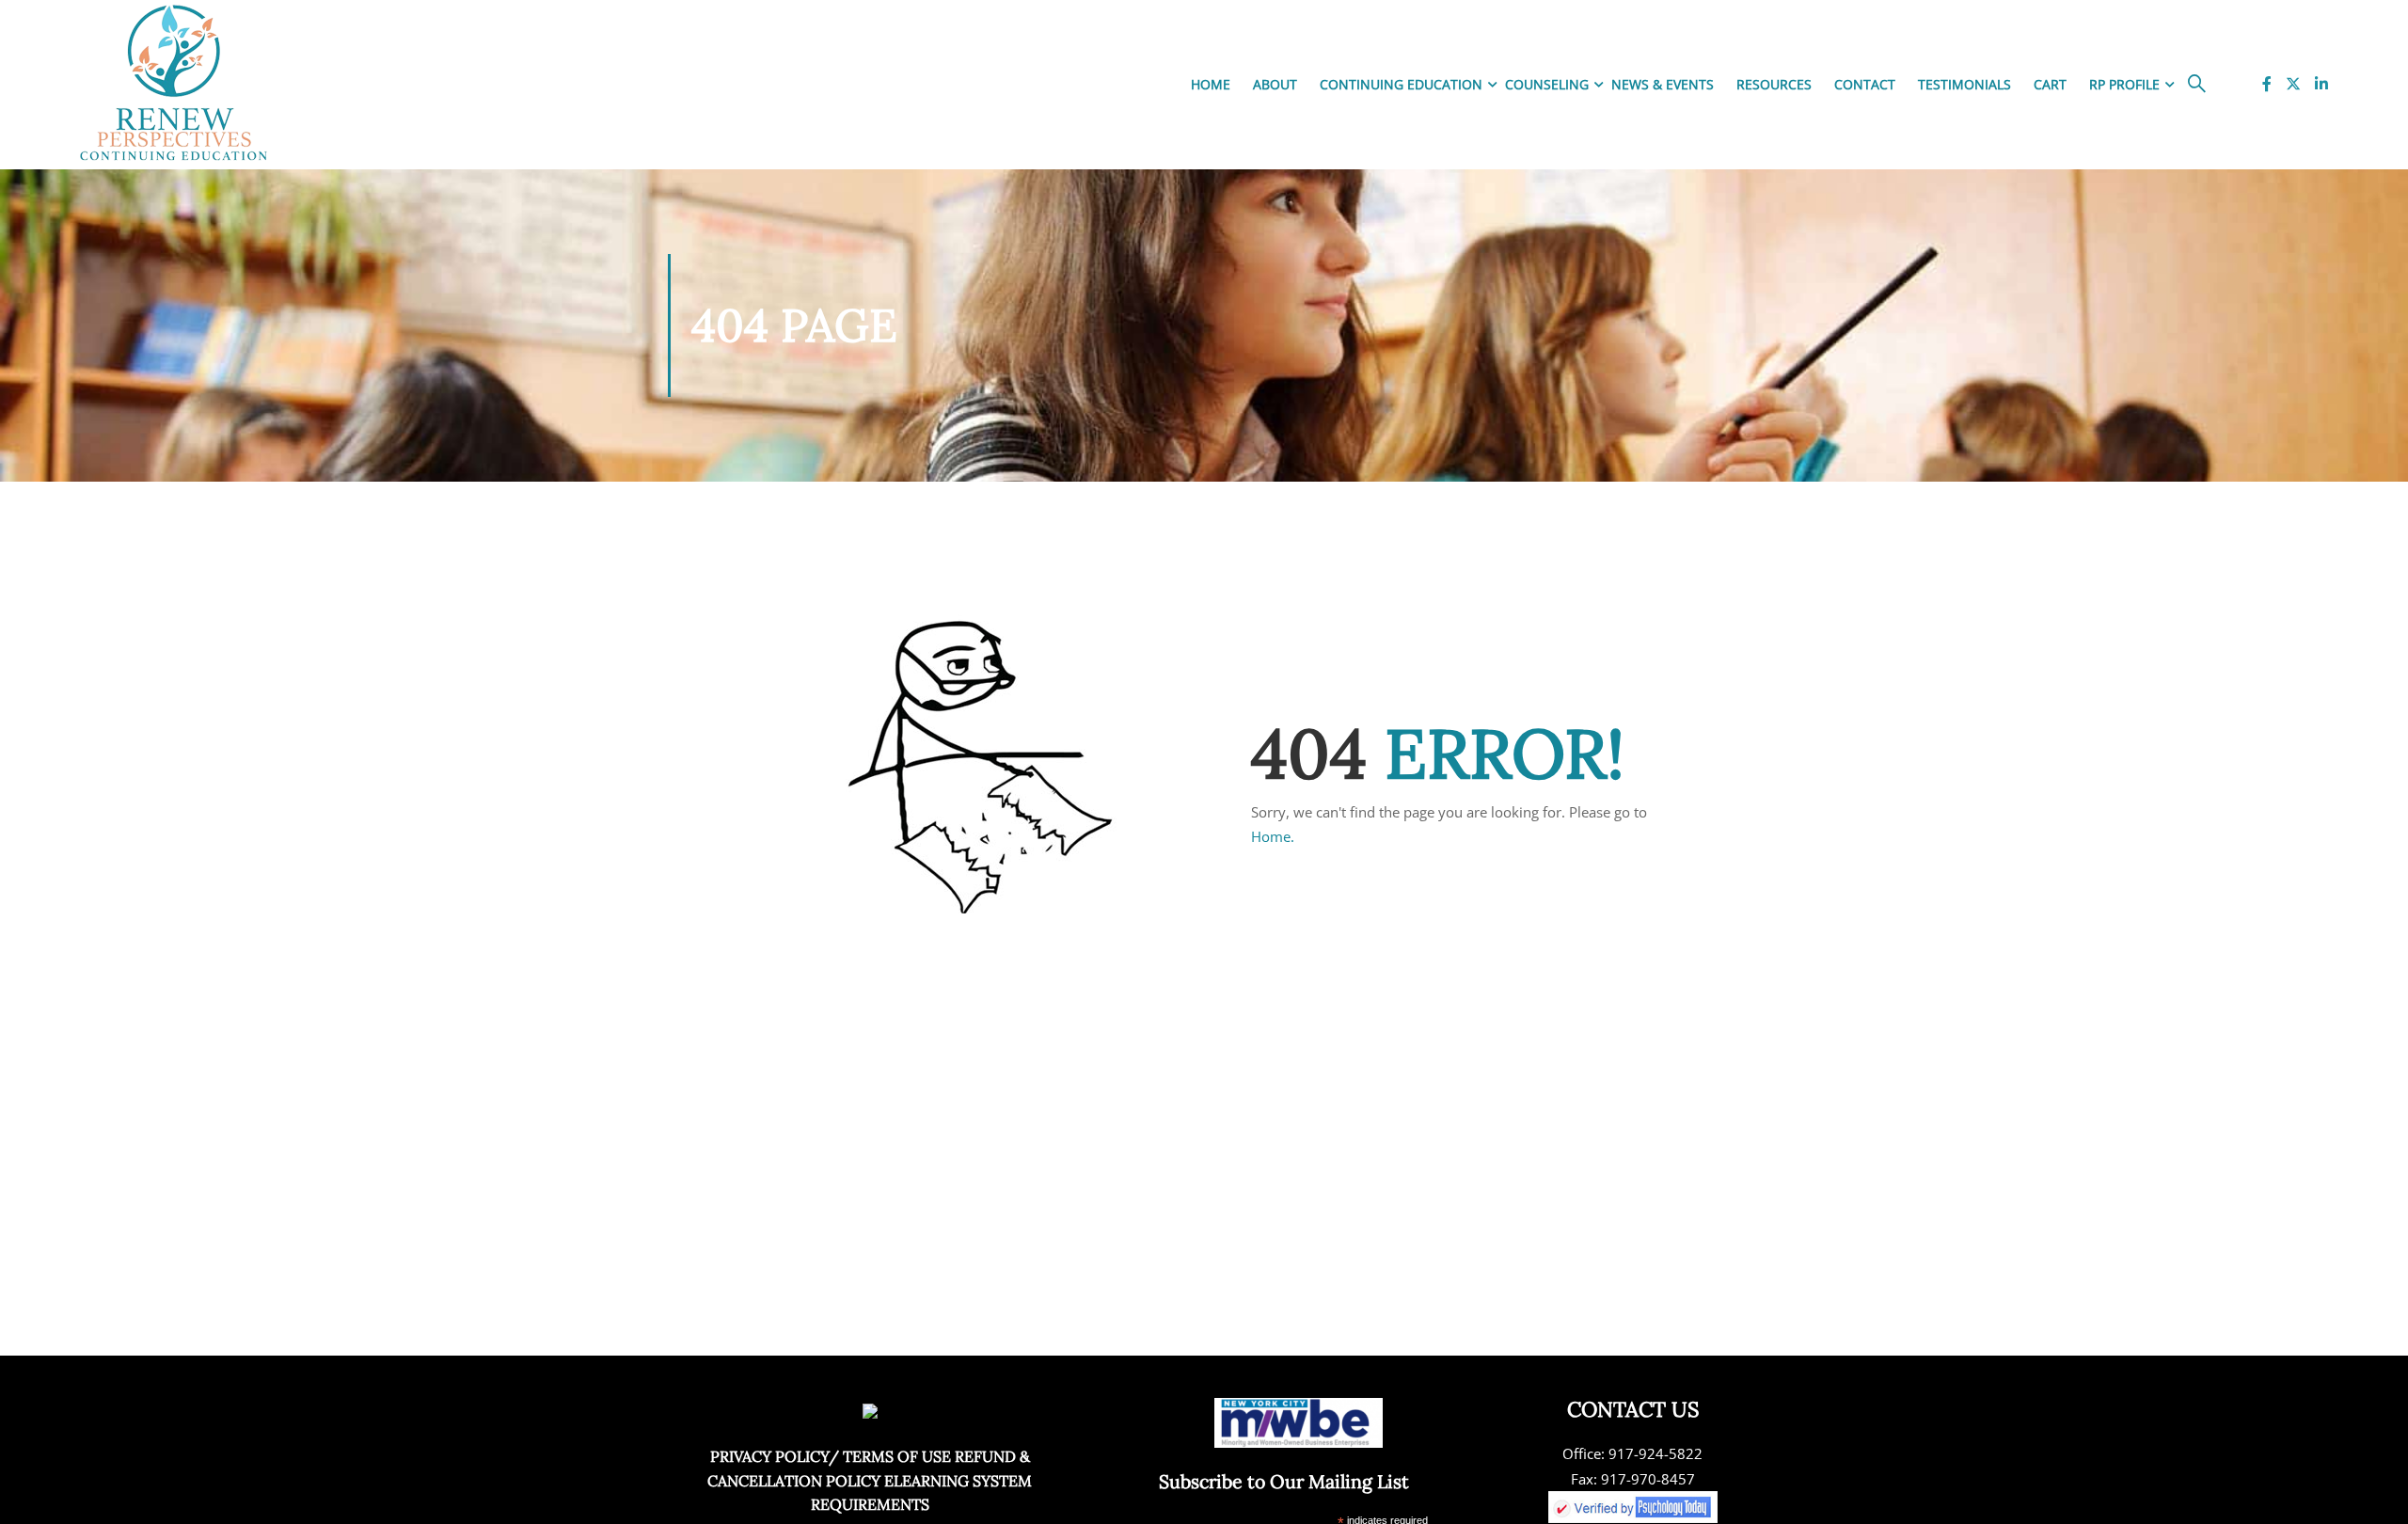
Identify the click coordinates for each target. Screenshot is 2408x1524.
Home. (1273, 836)
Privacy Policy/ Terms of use (831, 1456)
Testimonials (1964, 84)
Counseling (1547, 84)
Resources (1774, 84)
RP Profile (2124, 84)
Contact (1865, 84)
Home (1211, 84)
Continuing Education (1401, 84)
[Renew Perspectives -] (174, 85)
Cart (2050, 84)
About (1275, 84)
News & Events (1663, 84)
